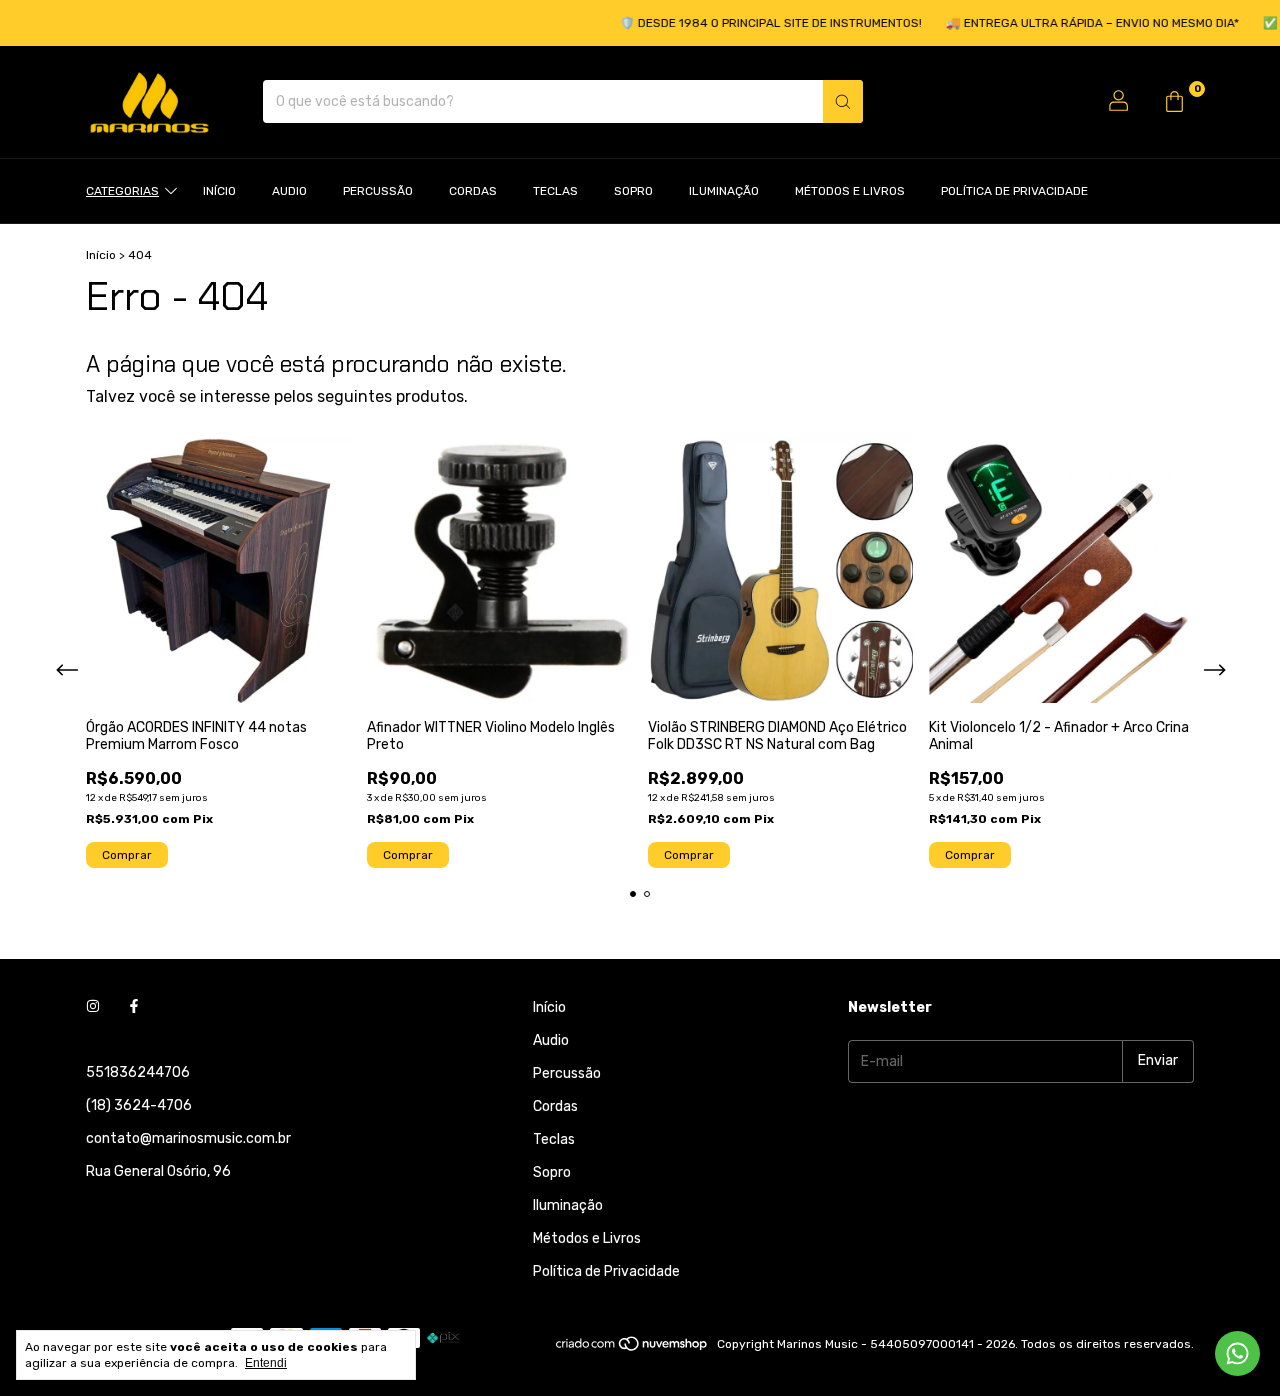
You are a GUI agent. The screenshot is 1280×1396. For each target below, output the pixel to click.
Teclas (555, 191)
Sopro (633, 191)
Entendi (266, 1363)
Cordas (473, 191)
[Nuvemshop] (632, 1349)
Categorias (122, 191)
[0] (1174, 102)
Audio (289, 191)
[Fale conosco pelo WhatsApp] (1237, 1353)
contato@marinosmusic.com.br (188, 1138)
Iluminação (724, 191)
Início (219, 191)
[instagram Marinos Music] (93, 1007)
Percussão (378, 191)
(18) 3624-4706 (139, 1105)
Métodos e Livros (850, 191)
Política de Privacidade (1014, 191)
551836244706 (138, 1072)
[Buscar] (843, 101)
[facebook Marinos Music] (134, 1007)
